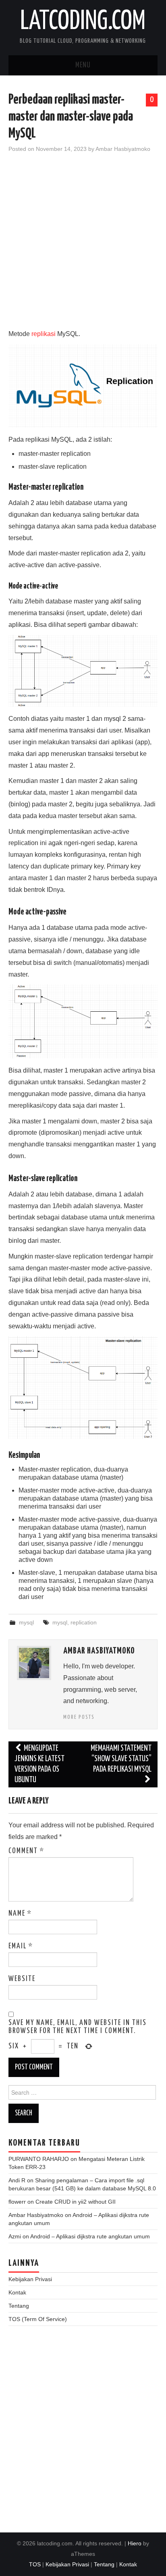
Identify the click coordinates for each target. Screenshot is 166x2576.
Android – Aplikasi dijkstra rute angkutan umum (90, 2236)
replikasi (44, 334)
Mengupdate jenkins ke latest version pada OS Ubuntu (39, 1764)
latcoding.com (83, 22)
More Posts (79, 1717)
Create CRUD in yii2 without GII (76, 2202)
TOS (35, 2564)
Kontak (17, 2292)
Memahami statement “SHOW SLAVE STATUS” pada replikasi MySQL (121, 1759)
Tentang (19, 2306)
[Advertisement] (83, 245)
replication (84, 1622)
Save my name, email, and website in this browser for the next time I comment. (78, 2027)
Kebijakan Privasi (30, 2279)
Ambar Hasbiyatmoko (123, 149)
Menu (83, 65)
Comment (26, 1851)
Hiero (135, 2543)
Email (21, 1946)
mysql (26, 1622)
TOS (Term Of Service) (38, 2319)
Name (20, 1914)
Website (22, 1979)
